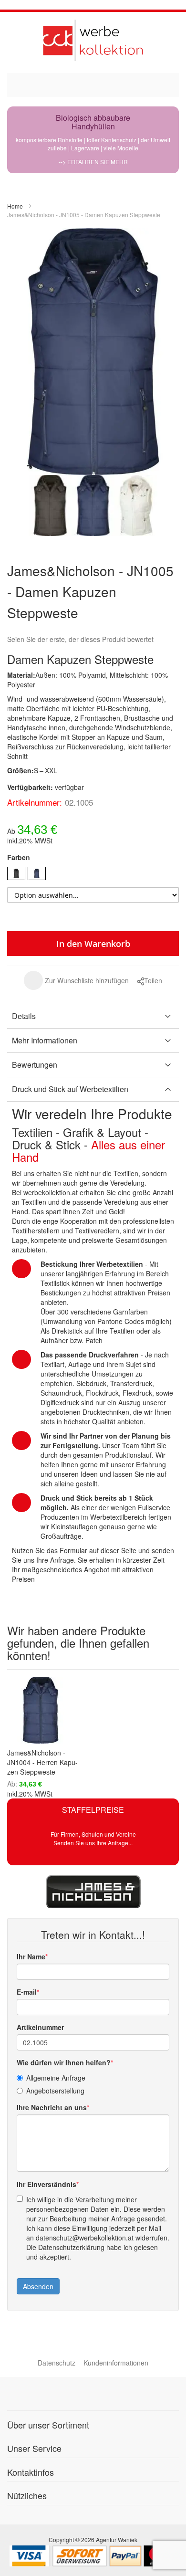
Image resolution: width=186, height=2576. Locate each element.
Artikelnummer (40, 2027)
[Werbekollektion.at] (93, 40)
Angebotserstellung (55, 2091)
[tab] (93, 1016)
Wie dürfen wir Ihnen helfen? (64, 2062)
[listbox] (93, 875)
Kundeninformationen (116, 2363)
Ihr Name (31, 1956)
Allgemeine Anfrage (56, 2078)
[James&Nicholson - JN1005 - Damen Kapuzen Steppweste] (50, 506)
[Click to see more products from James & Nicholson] (93, 1892)
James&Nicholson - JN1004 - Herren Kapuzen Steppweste (42, 1762)
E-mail (27, 1992)
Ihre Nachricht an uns (52, 2107)
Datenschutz (57, 2363)
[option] (16, 873)
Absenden (38, 2286)
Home (15, 206)
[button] (76, 980)
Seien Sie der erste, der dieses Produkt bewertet (80, 639)
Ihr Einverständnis (46, 2184)
